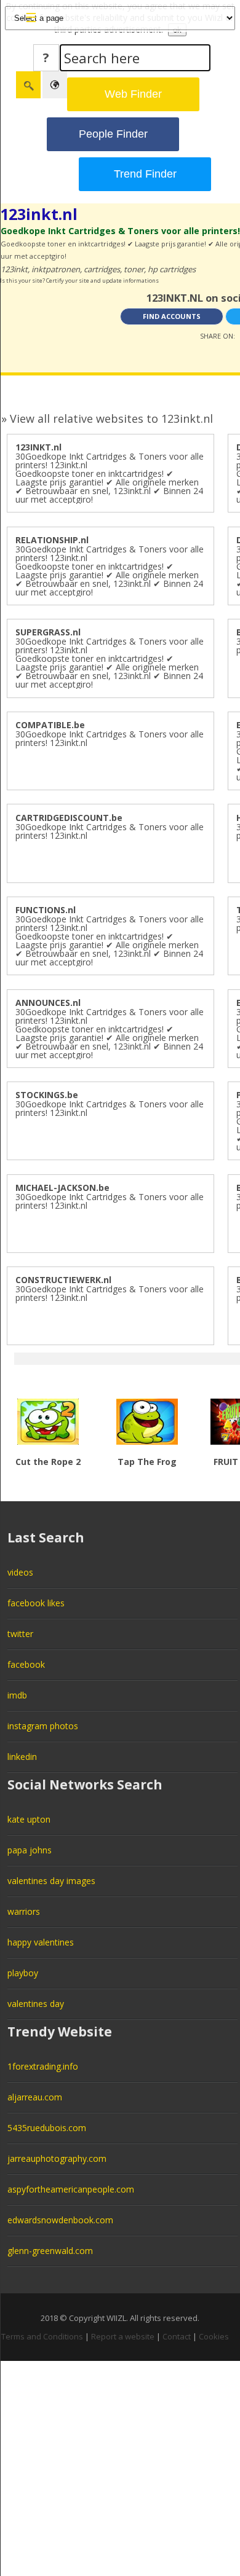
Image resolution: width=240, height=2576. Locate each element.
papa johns (30, 1850)
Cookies (214, 2336)
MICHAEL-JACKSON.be (62, 1188)
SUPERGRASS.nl (48, 632)
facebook (26, 1664)
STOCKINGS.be (47, 1095)
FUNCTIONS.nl (46, 910)
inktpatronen (56, 269)
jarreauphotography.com (57, 2158)
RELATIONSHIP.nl (52, 540)
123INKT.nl (38, 447)
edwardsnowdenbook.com (60, 2220)
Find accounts (172, 316)
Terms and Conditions (42, 2336)
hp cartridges (172, 269)
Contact (177, 2336)
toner (134, 269)
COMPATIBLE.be (50, 725)
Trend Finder (145, 174)
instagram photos (43, 1726)
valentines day (36, 2004)
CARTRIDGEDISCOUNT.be (69, 818)
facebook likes (36, 1603)
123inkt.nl (39, 214)
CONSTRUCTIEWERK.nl (63, 1280)
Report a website (123, 2336)
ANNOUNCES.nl (48, 1003)
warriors (24, 1911)
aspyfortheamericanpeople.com (71, 2189)
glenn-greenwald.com (50, 2251)
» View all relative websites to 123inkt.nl (107, 418)
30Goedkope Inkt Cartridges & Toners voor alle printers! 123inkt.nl (110, 738)
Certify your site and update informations (102, 281)
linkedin (22, 1757)
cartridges (102, 269)
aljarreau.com (35, 2097)
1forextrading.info (43, 2066)
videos (20, 1572)
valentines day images (51, 1881)
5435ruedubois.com (47, 2128)
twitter (20, 1634)
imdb (17, 1695)
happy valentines (41, 1942)
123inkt (14, 269)
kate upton (29, 1819)
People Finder (113, 134)
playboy (23, 1973)
